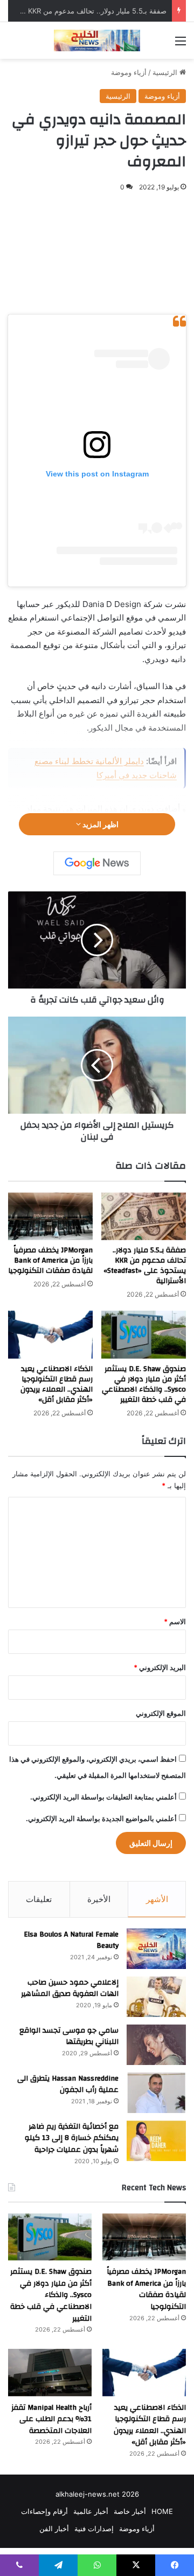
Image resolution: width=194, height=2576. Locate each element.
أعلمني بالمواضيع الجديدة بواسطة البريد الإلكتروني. (101, 1818)
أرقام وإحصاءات (44, 2511)
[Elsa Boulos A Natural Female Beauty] (156, 1949)
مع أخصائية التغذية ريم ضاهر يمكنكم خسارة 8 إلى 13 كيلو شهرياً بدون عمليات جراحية (72, 2138)
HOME (162, 2511)
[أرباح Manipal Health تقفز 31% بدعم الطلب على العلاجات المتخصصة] (50, 2372)
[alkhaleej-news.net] (97, 40)
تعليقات (39, 1899)
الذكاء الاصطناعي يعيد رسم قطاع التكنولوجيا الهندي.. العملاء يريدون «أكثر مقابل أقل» (57, 1384)
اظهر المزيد (100, 824)
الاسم (175, 1621)
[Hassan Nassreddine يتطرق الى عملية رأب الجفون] (156, 2093)
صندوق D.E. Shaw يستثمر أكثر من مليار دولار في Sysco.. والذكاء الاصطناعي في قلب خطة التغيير (144, 1384)
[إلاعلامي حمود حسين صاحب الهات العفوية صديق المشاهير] (156, 1997)
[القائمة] (181, 45)
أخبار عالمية (91, 2511)
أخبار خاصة (130, 2511)
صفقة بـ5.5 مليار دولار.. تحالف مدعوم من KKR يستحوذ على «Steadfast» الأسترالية (145, 1266)
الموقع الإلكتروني (161, 1713)
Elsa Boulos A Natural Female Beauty (71, 1940)
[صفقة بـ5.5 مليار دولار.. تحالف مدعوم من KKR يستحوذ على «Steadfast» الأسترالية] (144, 1217)
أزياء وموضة (129, 72)
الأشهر (157, 1899)
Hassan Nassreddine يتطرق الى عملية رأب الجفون (68, 2084)
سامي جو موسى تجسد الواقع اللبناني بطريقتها (69, 2036)
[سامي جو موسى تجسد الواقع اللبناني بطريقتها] (156, 2045)
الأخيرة (99, 1899)
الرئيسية (166, 72)
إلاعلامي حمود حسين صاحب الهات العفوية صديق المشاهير (70, 1988)
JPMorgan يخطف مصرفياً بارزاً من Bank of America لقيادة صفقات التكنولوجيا (50, 1260)
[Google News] (97, 863)
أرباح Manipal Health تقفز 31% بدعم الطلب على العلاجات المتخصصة (51, 2419)
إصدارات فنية (94, 2529)
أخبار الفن (54, 2529)
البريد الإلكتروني (160, 1667)
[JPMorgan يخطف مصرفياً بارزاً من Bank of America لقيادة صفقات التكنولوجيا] (50, 1217)
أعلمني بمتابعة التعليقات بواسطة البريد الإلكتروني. (103, 1797)
